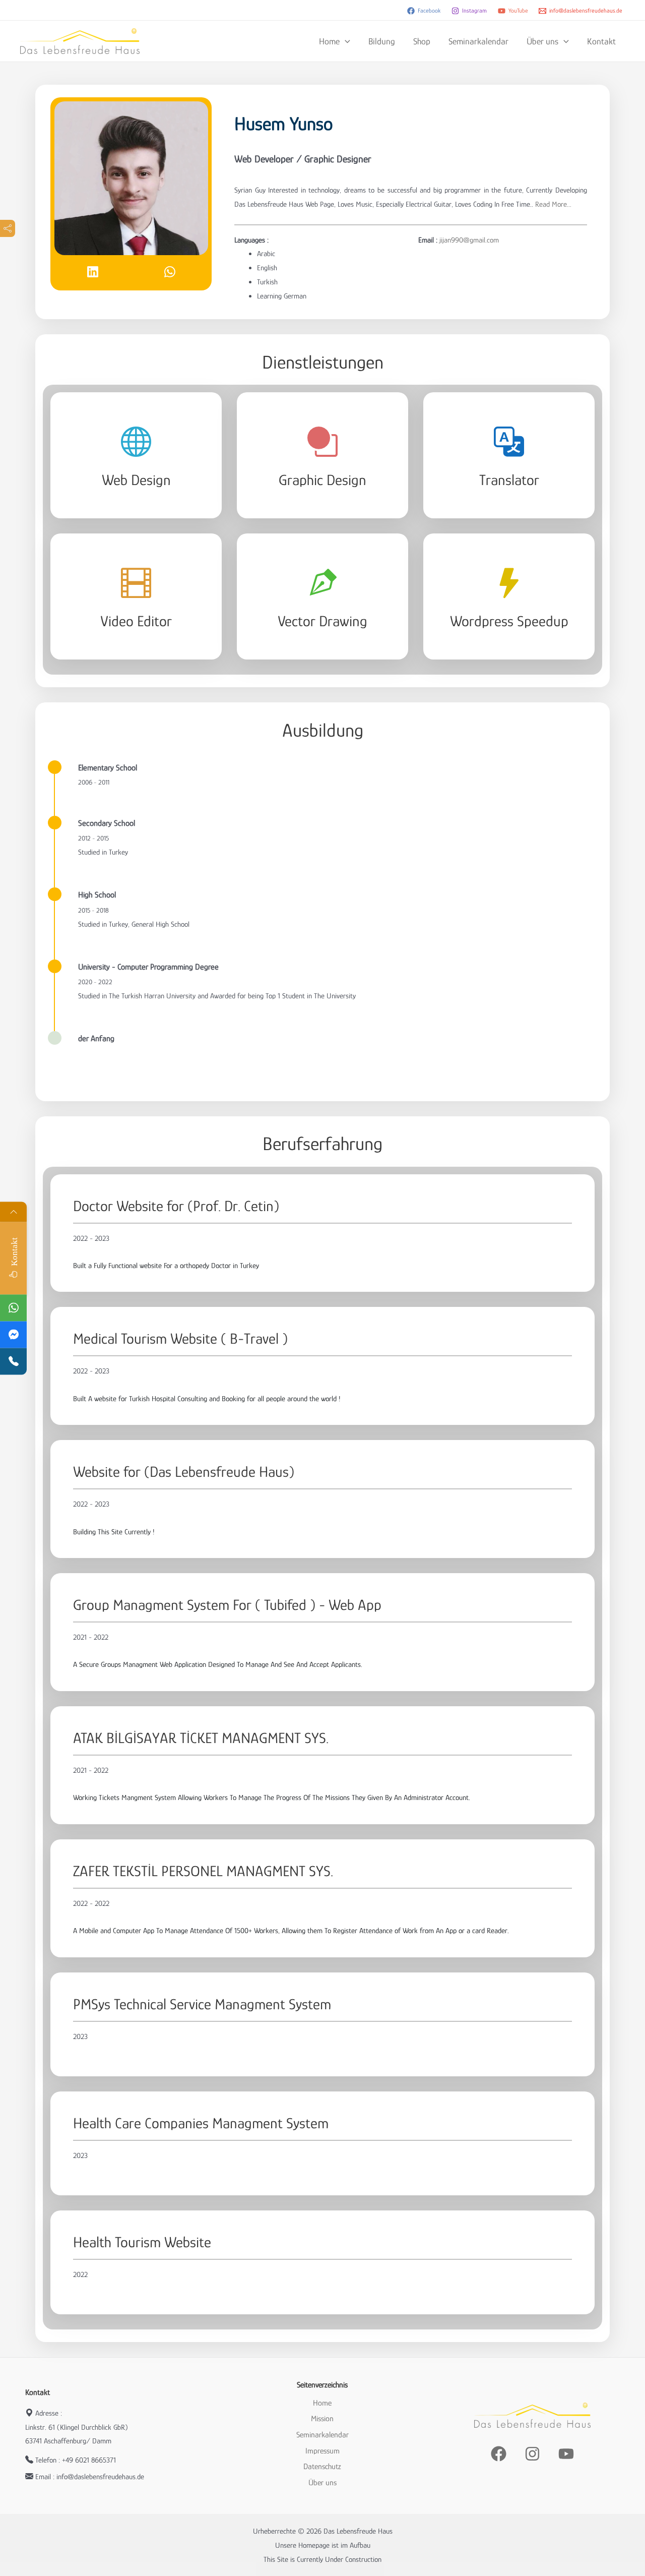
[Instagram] (532, 2454)
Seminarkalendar (478, 41)
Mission (322, 2419)
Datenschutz (322, 2467)
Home (329, 41)
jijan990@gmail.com (469, 240)
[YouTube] (566, 2454)
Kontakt (601, 41)
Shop (422, 41)
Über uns (542, 41)
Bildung (382, 41)
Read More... (552, 204)
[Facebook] (499, 2454)
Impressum (322, 2451)
